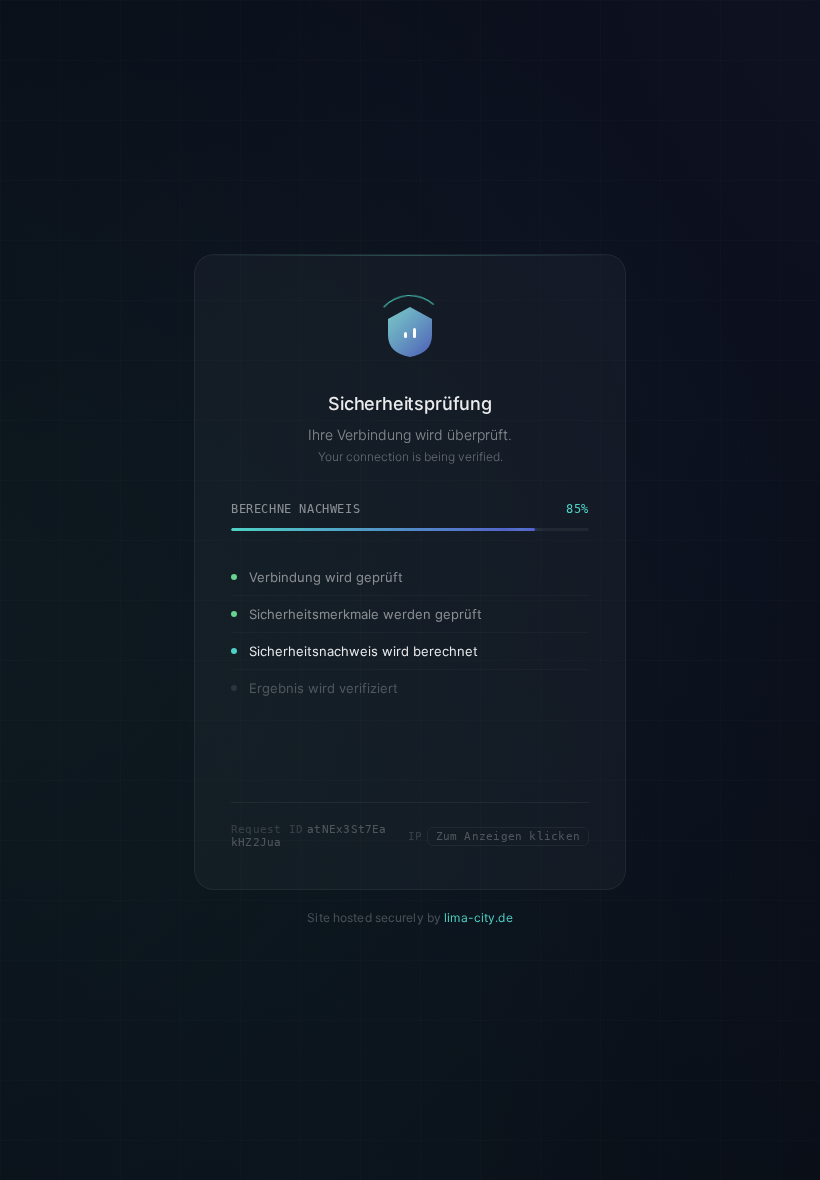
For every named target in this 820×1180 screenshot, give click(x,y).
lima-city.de (478, 918)
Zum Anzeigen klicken (508, 836)
